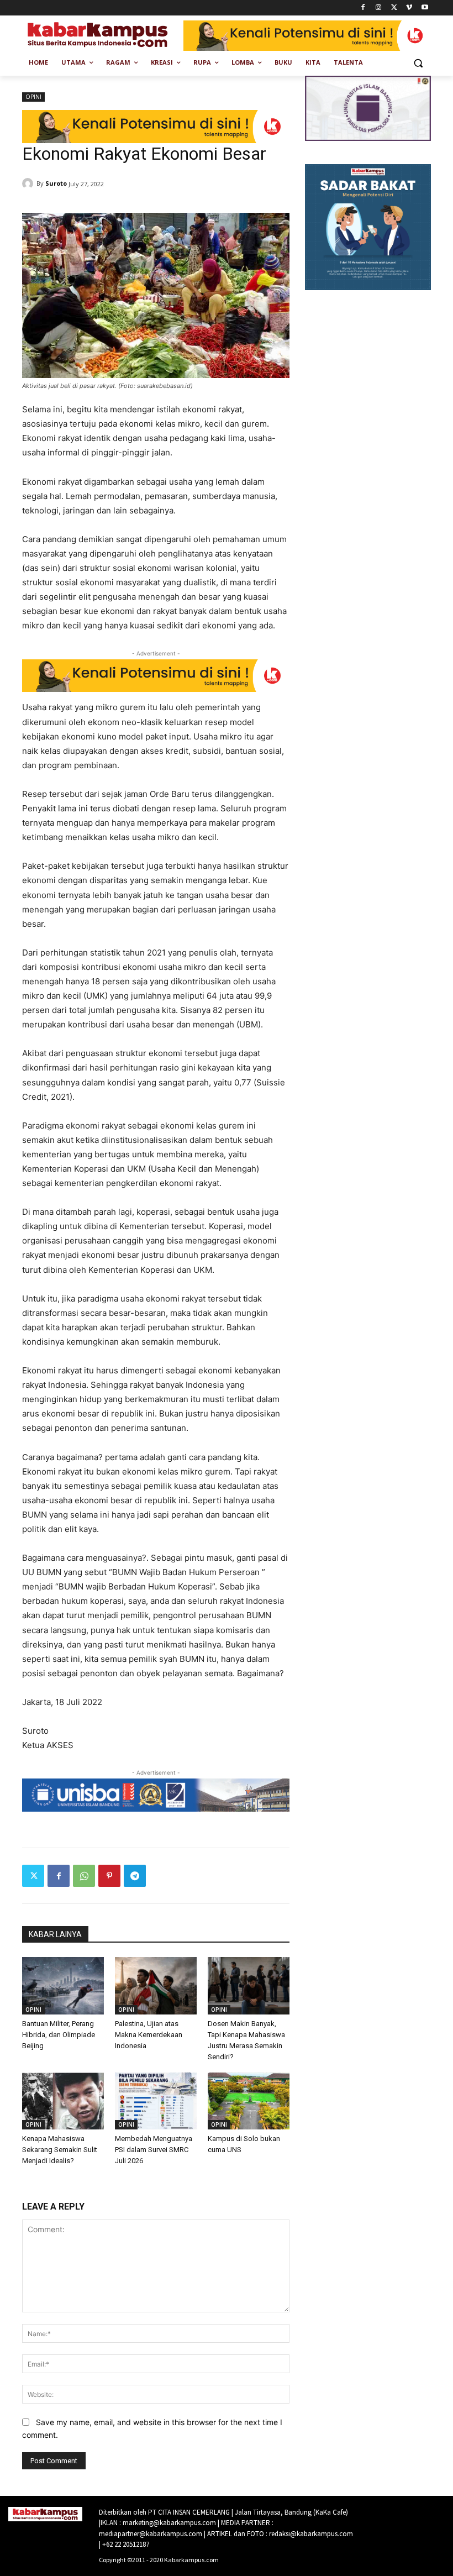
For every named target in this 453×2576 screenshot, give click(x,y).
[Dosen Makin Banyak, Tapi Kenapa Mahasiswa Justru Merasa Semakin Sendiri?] (249, 1986)
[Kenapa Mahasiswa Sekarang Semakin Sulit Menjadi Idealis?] (63, 2101)
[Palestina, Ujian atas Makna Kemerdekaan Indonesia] (156, 1986)
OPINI (33, 97)
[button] (418, 63)
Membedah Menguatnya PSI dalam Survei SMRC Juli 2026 (154, 2150)
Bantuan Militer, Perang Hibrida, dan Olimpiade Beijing (59, 2035)
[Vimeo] (409, 8)
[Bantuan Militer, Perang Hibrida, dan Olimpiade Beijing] (63, 1986)
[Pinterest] (109, 1876)
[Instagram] (379, 8)
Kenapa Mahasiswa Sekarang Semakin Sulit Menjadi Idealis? (60, 2150)
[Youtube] (425, 8)
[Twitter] (394, 8)
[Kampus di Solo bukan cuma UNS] (249, 2101)
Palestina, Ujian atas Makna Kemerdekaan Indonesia (149, 2035)
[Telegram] (135, 1876)
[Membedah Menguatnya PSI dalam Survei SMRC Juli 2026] (156, 2101)
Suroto (56, 183)
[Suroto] (29, 183)
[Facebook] (363, 8)
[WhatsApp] (84, 1876)
